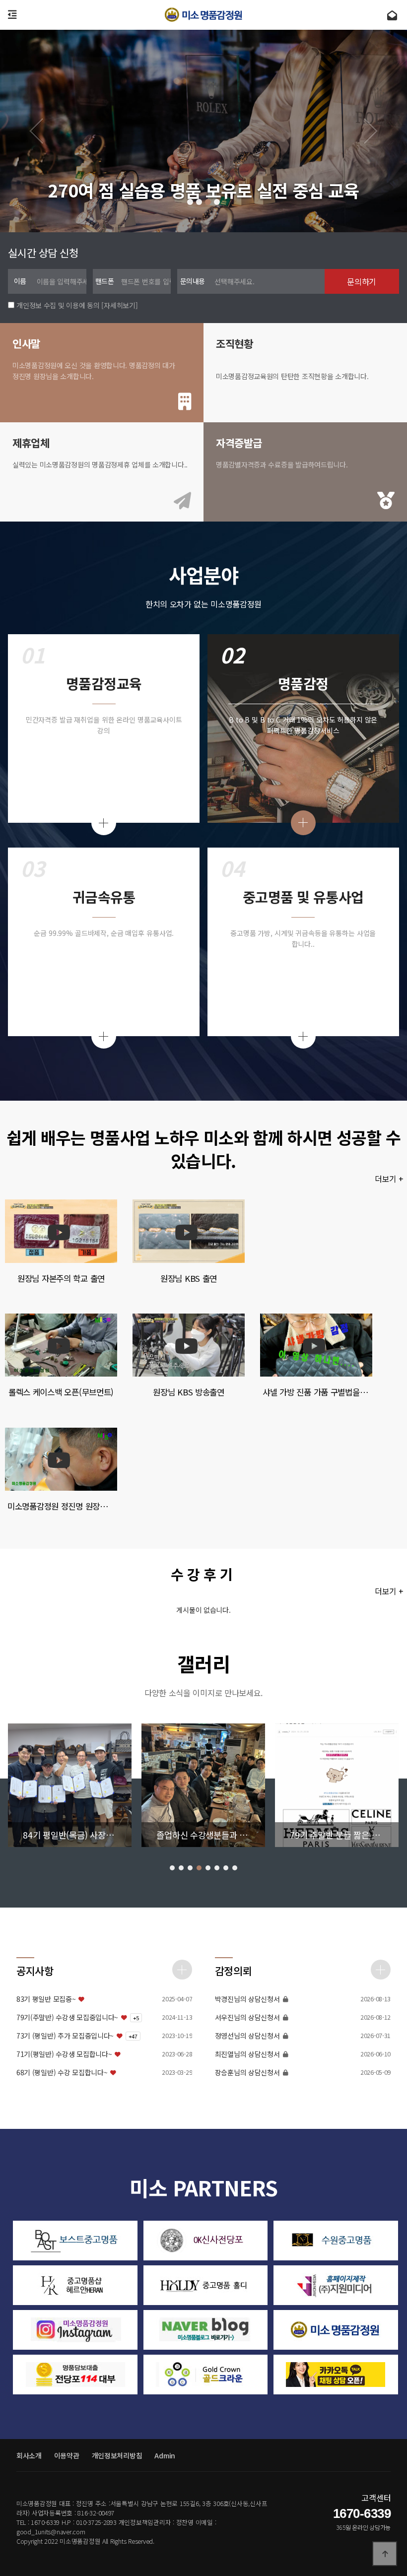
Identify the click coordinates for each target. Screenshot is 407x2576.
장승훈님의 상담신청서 (247, 2073)
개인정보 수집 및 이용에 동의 (58, 305)
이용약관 (67, 2455)
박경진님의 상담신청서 (247, 1999)
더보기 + (391, 1179)
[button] (190, 202)
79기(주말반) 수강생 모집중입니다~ (67, 2017)
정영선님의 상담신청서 (247, 2036)
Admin (165, 2455)
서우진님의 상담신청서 (247, 2017)
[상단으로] (385, 2554)
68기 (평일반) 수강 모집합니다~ (62, 2073)
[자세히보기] (119, 305)
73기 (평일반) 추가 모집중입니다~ (65, 2036)
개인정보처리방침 (117, 2455)
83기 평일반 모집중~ (46, 1999)
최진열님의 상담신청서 (247, 2054)
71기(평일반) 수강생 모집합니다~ (64, 2054)
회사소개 (29, 2455)
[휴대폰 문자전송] (392, 15)
